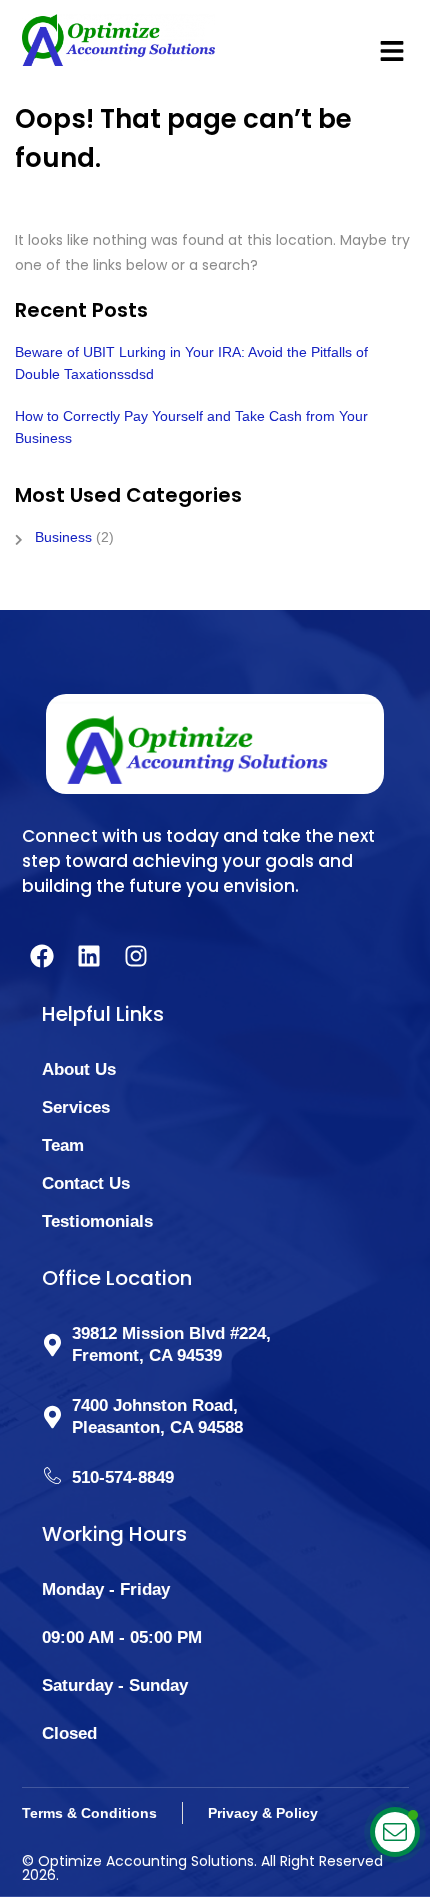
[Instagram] (136, 956)
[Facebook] (42, 956)
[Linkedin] (89, 956)
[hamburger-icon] (386, 40)
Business (63, 537)
